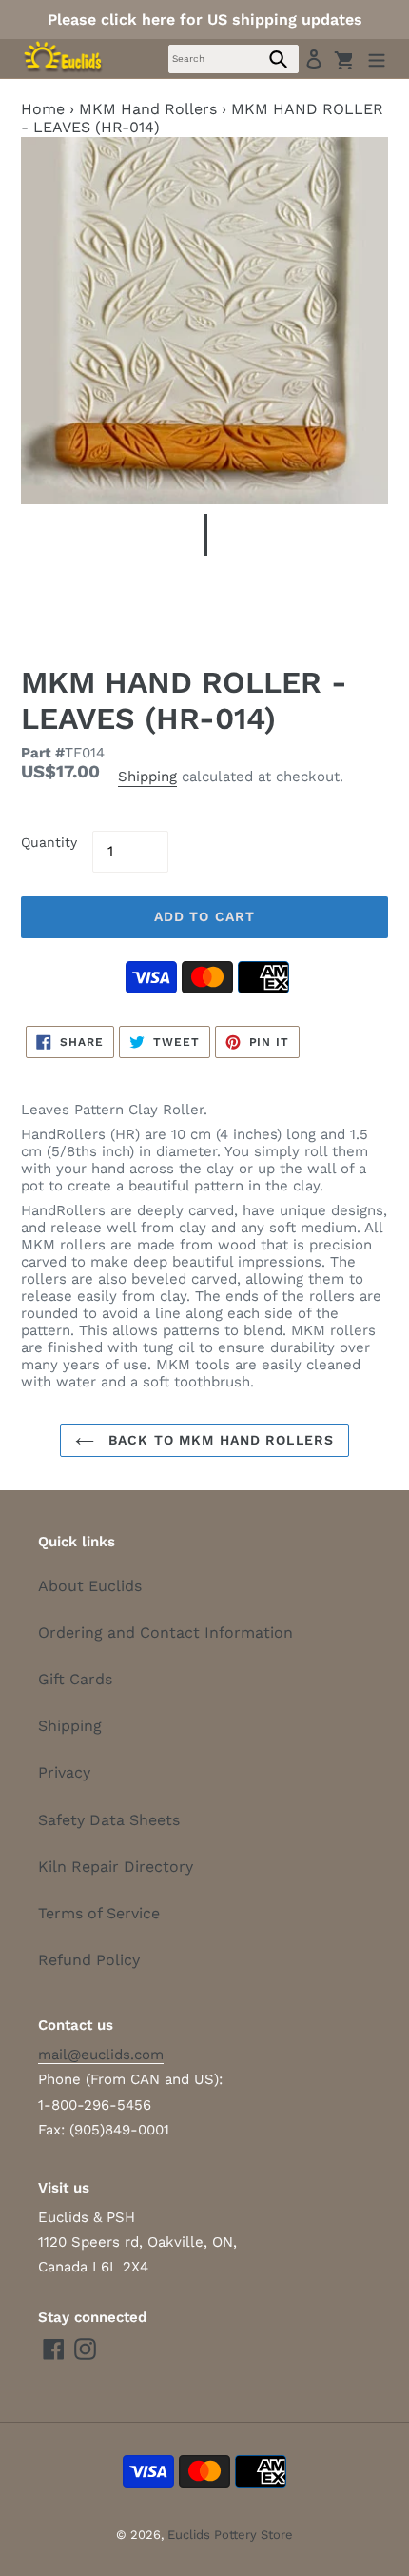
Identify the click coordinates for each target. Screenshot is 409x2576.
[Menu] (377, 59)
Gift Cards (75, 1679)
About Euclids (90, 1586)
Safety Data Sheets (109, 1820)
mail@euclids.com (101, 2055)
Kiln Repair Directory (116, 1867)
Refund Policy (89, 1960)
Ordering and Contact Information (166, 1632)
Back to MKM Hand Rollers (219, 1440)
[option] (204, 540)
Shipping (147, 777)
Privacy (64, 1772)
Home (43, 109)
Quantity (49, 842)
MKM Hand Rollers (148, 109)
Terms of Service (99, 1913)
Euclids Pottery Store (230, 2535)
